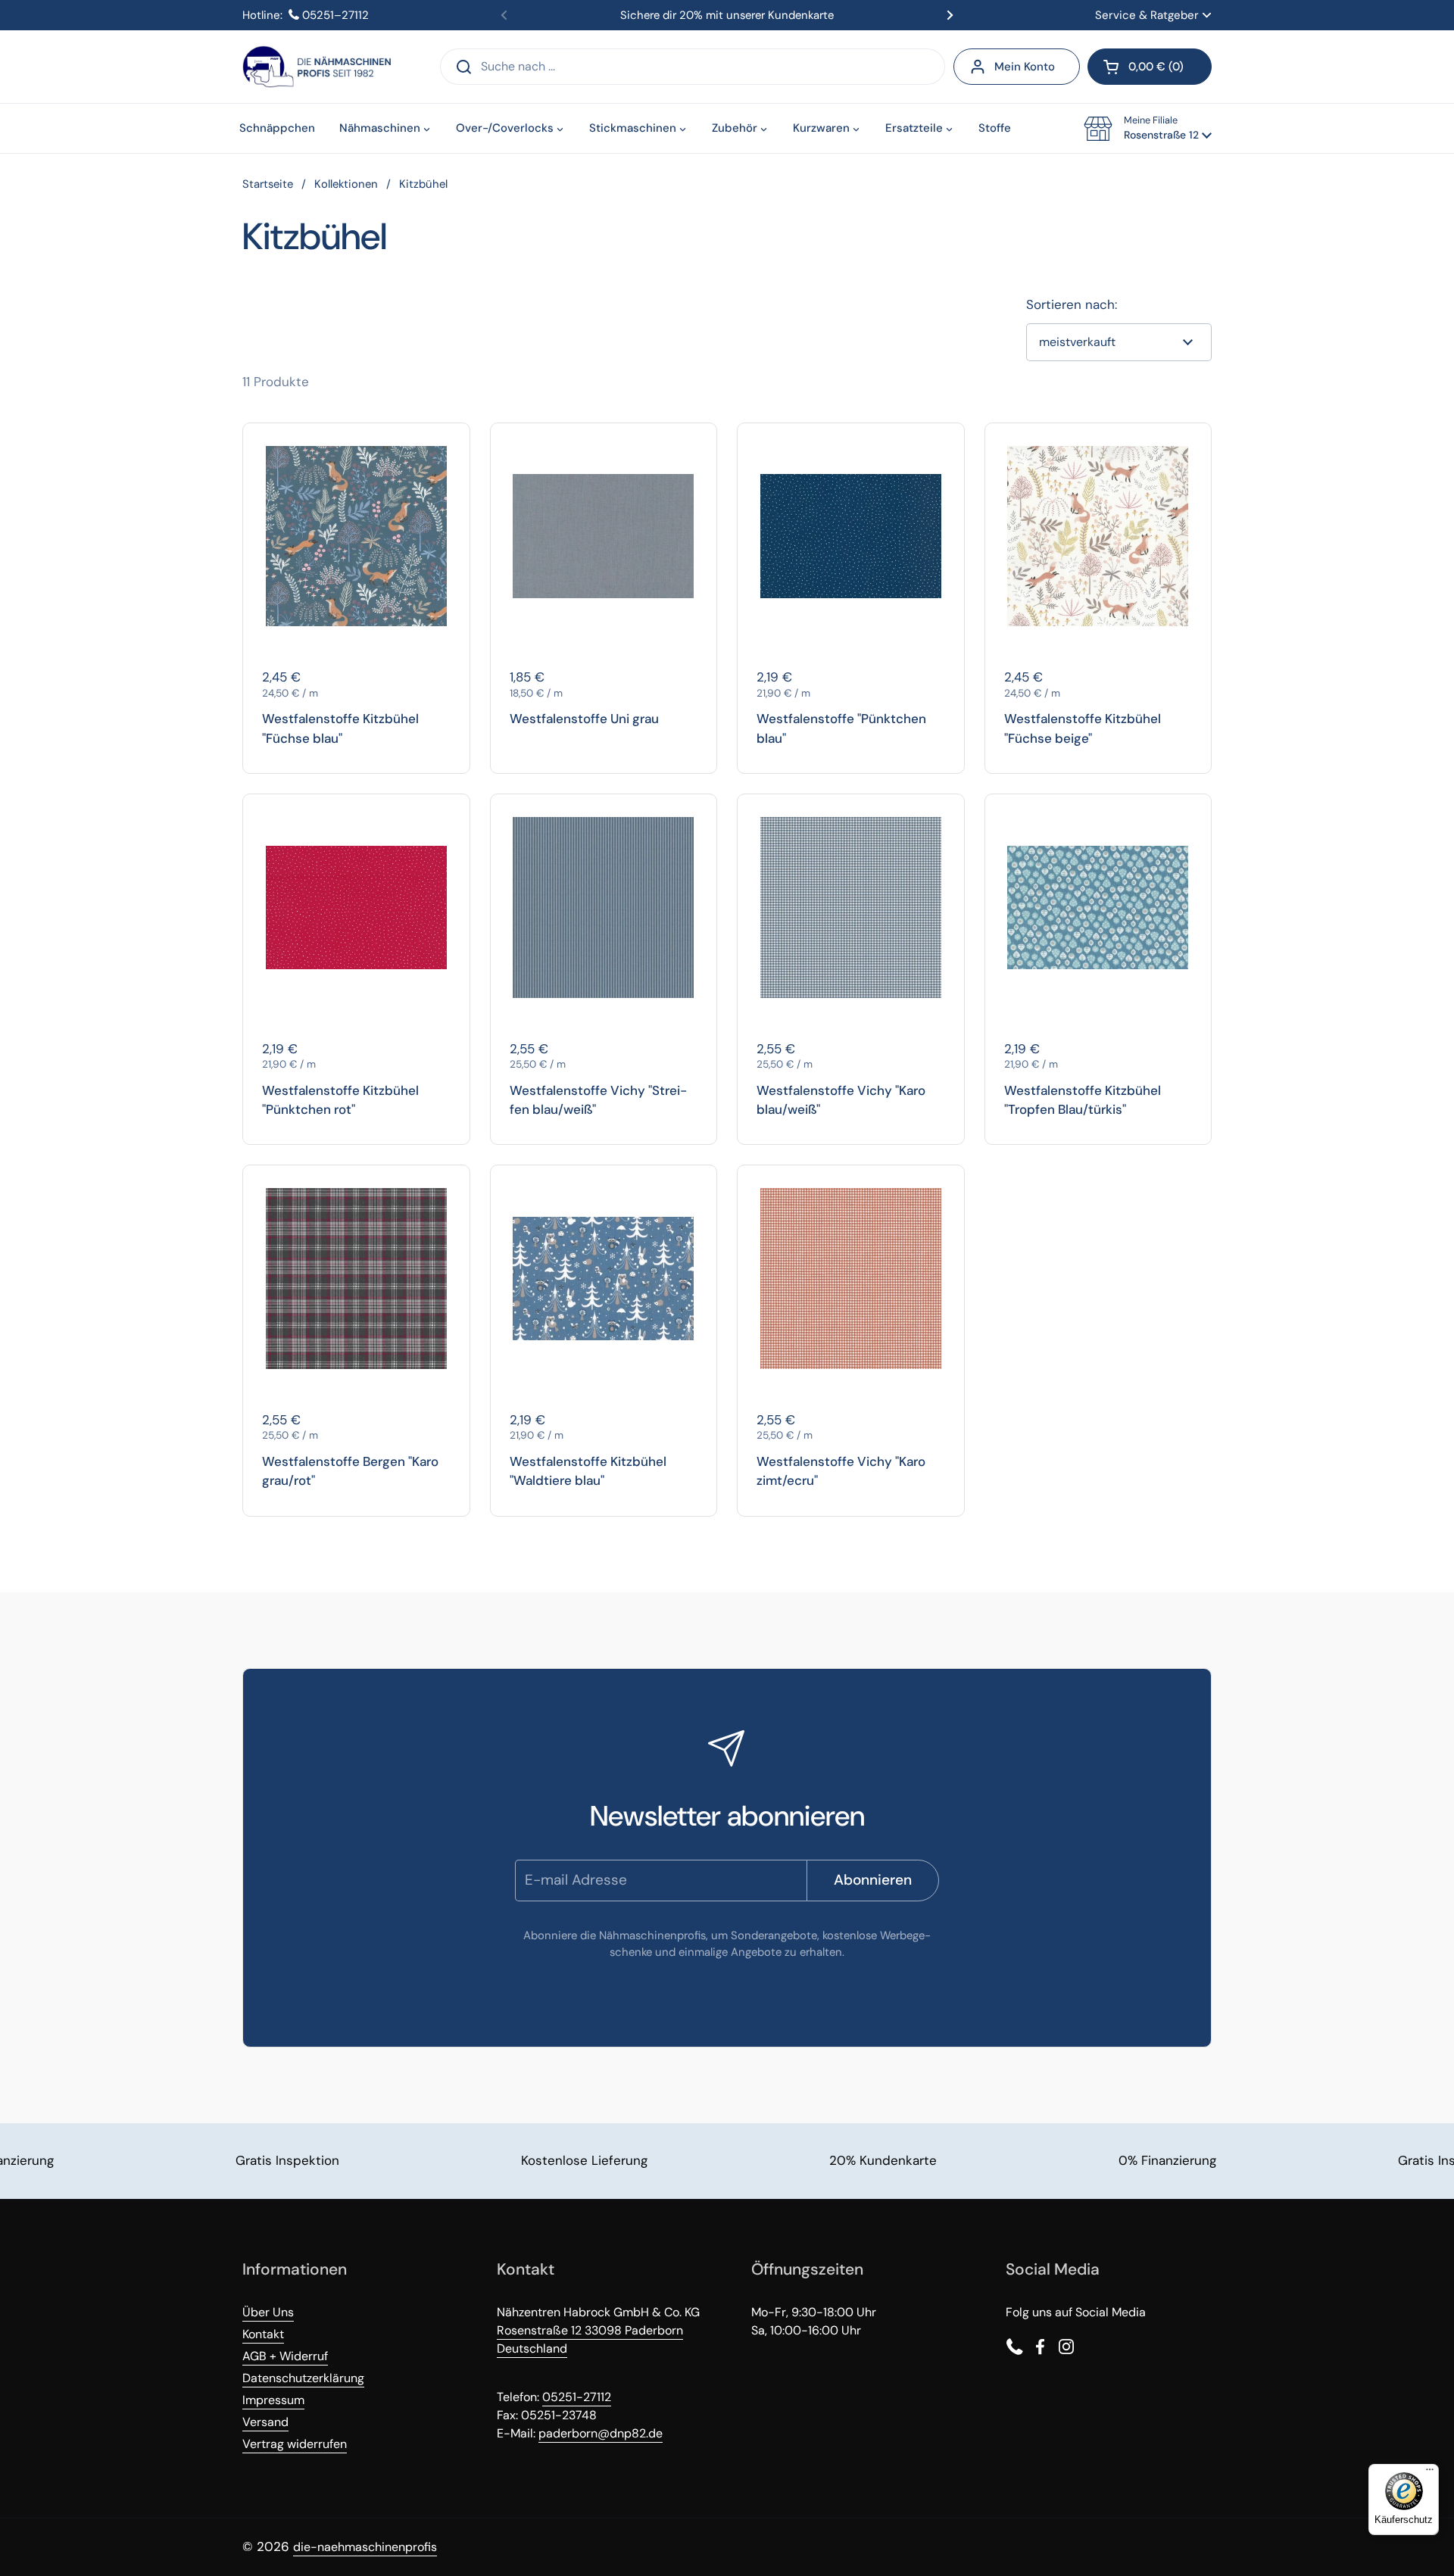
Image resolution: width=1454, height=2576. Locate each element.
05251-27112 (577, 2397)
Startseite (268, 184)
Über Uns (268, 2312)
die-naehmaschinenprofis (365, 2547)
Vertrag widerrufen (295, 2444)
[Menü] (1430, 2473)
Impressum (273, 2400)
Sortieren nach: (1072, 304)
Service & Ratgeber (1147, 15)
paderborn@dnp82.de (601, 2433)
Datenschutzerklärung (303, 2378)
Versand (265, 2422)
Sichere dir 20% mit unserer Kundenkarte (727, 15)
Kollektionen (346, 184)
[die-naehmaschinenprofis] (317, 67)
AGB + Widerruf (285, 2356)
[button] (1150, 67)
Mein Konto (1025, 67)
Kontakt (263, 2334)
